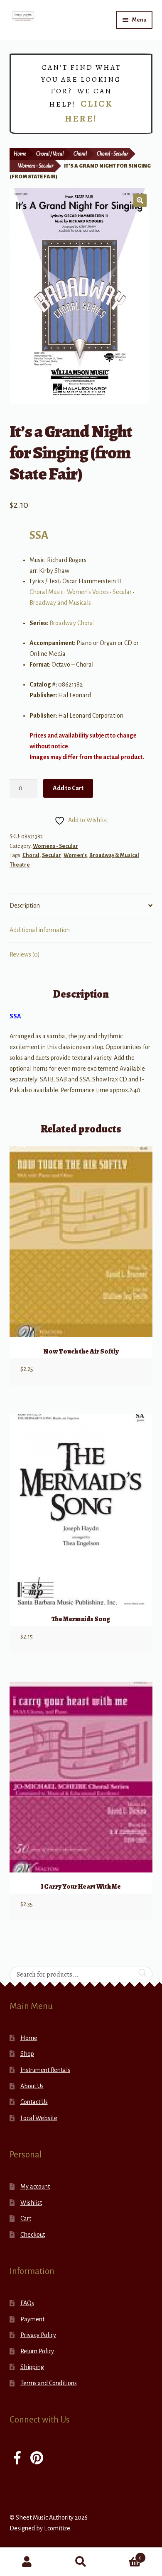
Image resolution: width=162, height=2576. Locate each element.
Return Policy (37, 2351)
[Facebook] (17, 2459)
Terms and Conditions (49, 2383)
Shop (27, 2054)
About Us (32, 2086)
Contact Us (34, 2102)
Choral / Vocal (50, 154)
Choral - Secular (112, 154)
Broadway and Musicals (60, 603)
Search (81, 2562)
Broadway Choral (72, 623)
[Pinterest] (37, 2459)
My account (35, 2186)
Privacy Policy (38, 2335)
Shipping (32, 2367)
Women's (75, 855)
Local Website (39, 2118)
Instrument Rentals (45, 2070)
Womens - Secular (36, 166)
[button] (140, 200)
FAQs (27, 2303)
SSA (39, 535)
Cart (26, 2218)
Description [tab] (25, 906)
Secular (122, 592)
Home (20, 154)
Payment (32, 2319)
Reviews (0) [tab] (25, 954)
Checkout (33, 2235)
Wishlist (31, 2203)
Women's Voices (88, 592)
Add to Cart (68, 788)
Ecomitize (57, 2528)
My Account (27, 2562)
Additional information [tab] (40, 930)
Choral (80, 154)
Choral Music (46, 592)
